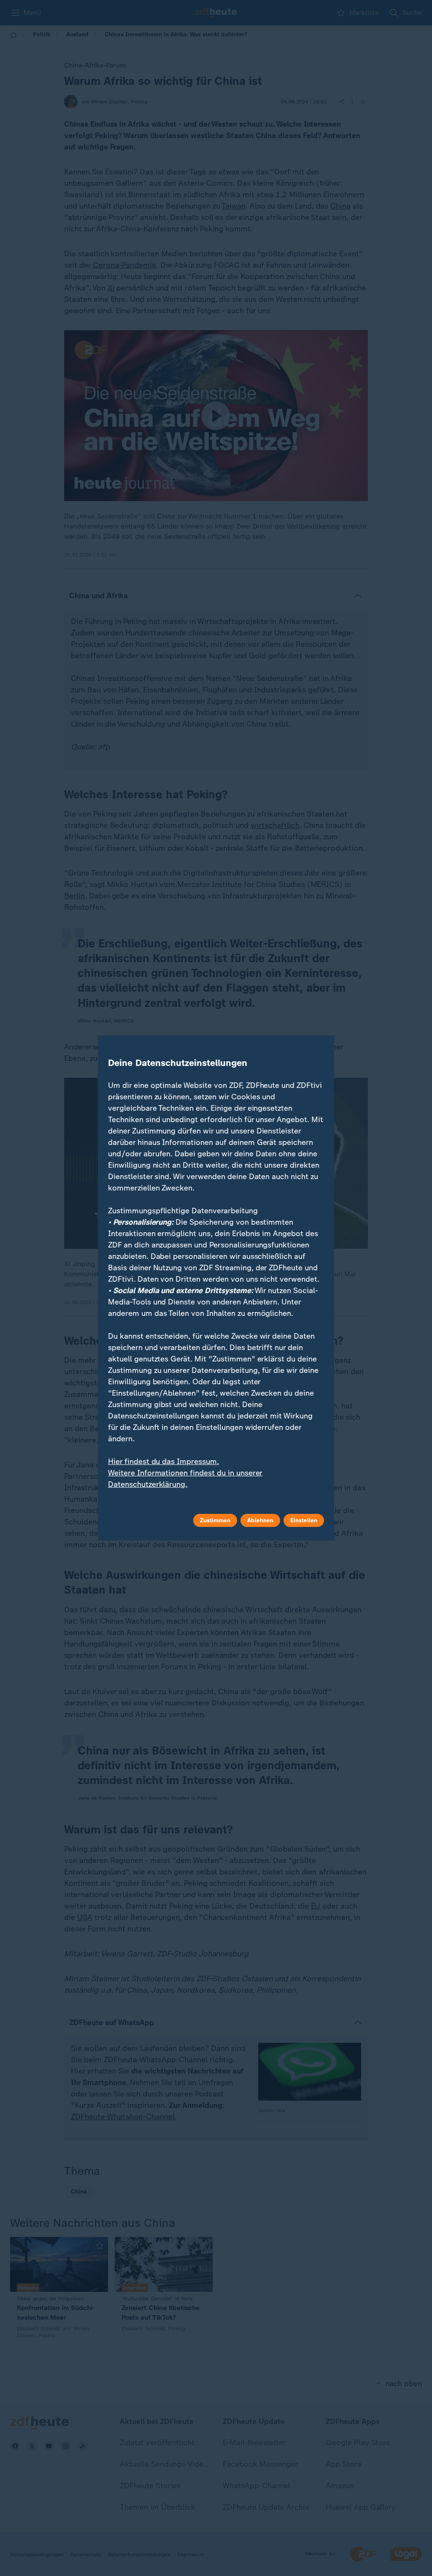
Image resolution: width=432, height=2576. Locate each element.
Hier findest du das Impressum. (163, 1462)
